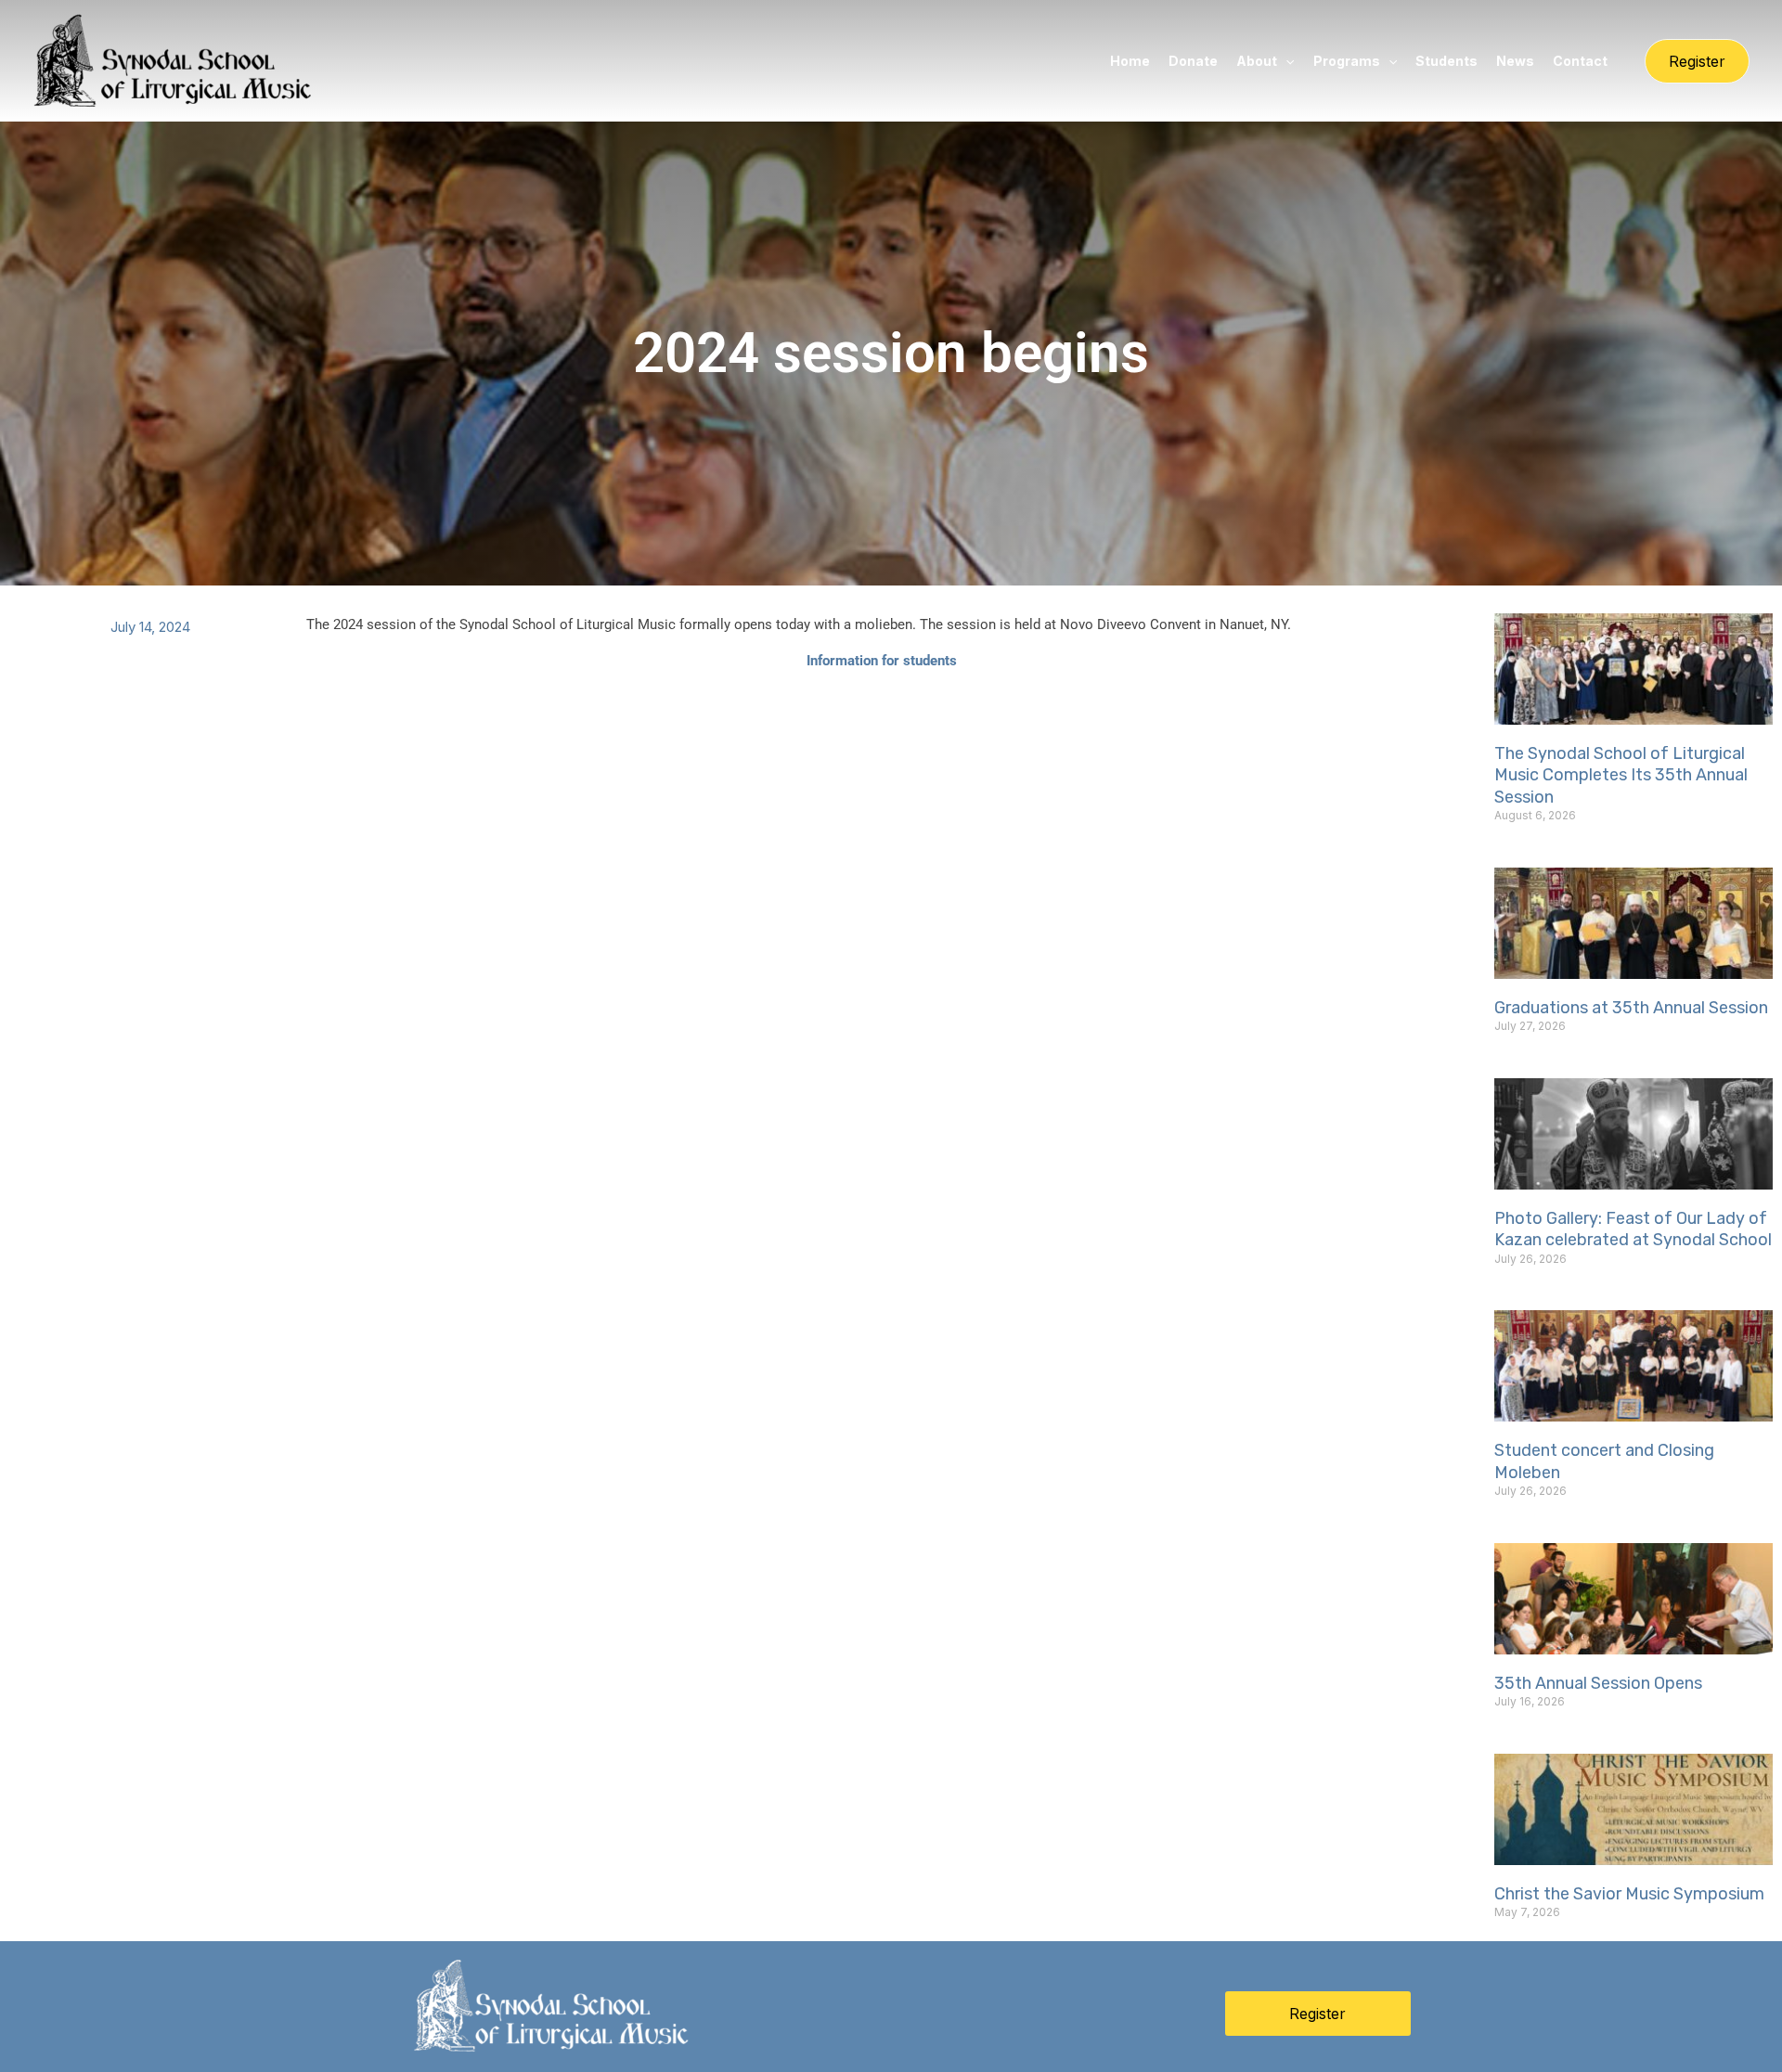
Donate (1193, 61)
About (1257, 61)
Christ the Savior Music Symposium (1629, 1894)
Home (1130, 61)
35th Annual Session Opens (1598, 1683)
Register (1317, 2014)
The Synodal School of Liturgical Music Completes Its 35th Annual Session (1621, 775)
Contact (1580, 61)
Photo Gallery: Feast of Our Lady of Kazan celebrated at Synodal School (1633, 1229)
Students (1446, 61)
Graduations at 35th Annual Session (1631, 1008)
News (1515, 61)
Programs (1347, 61)
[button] (1285, 61)
